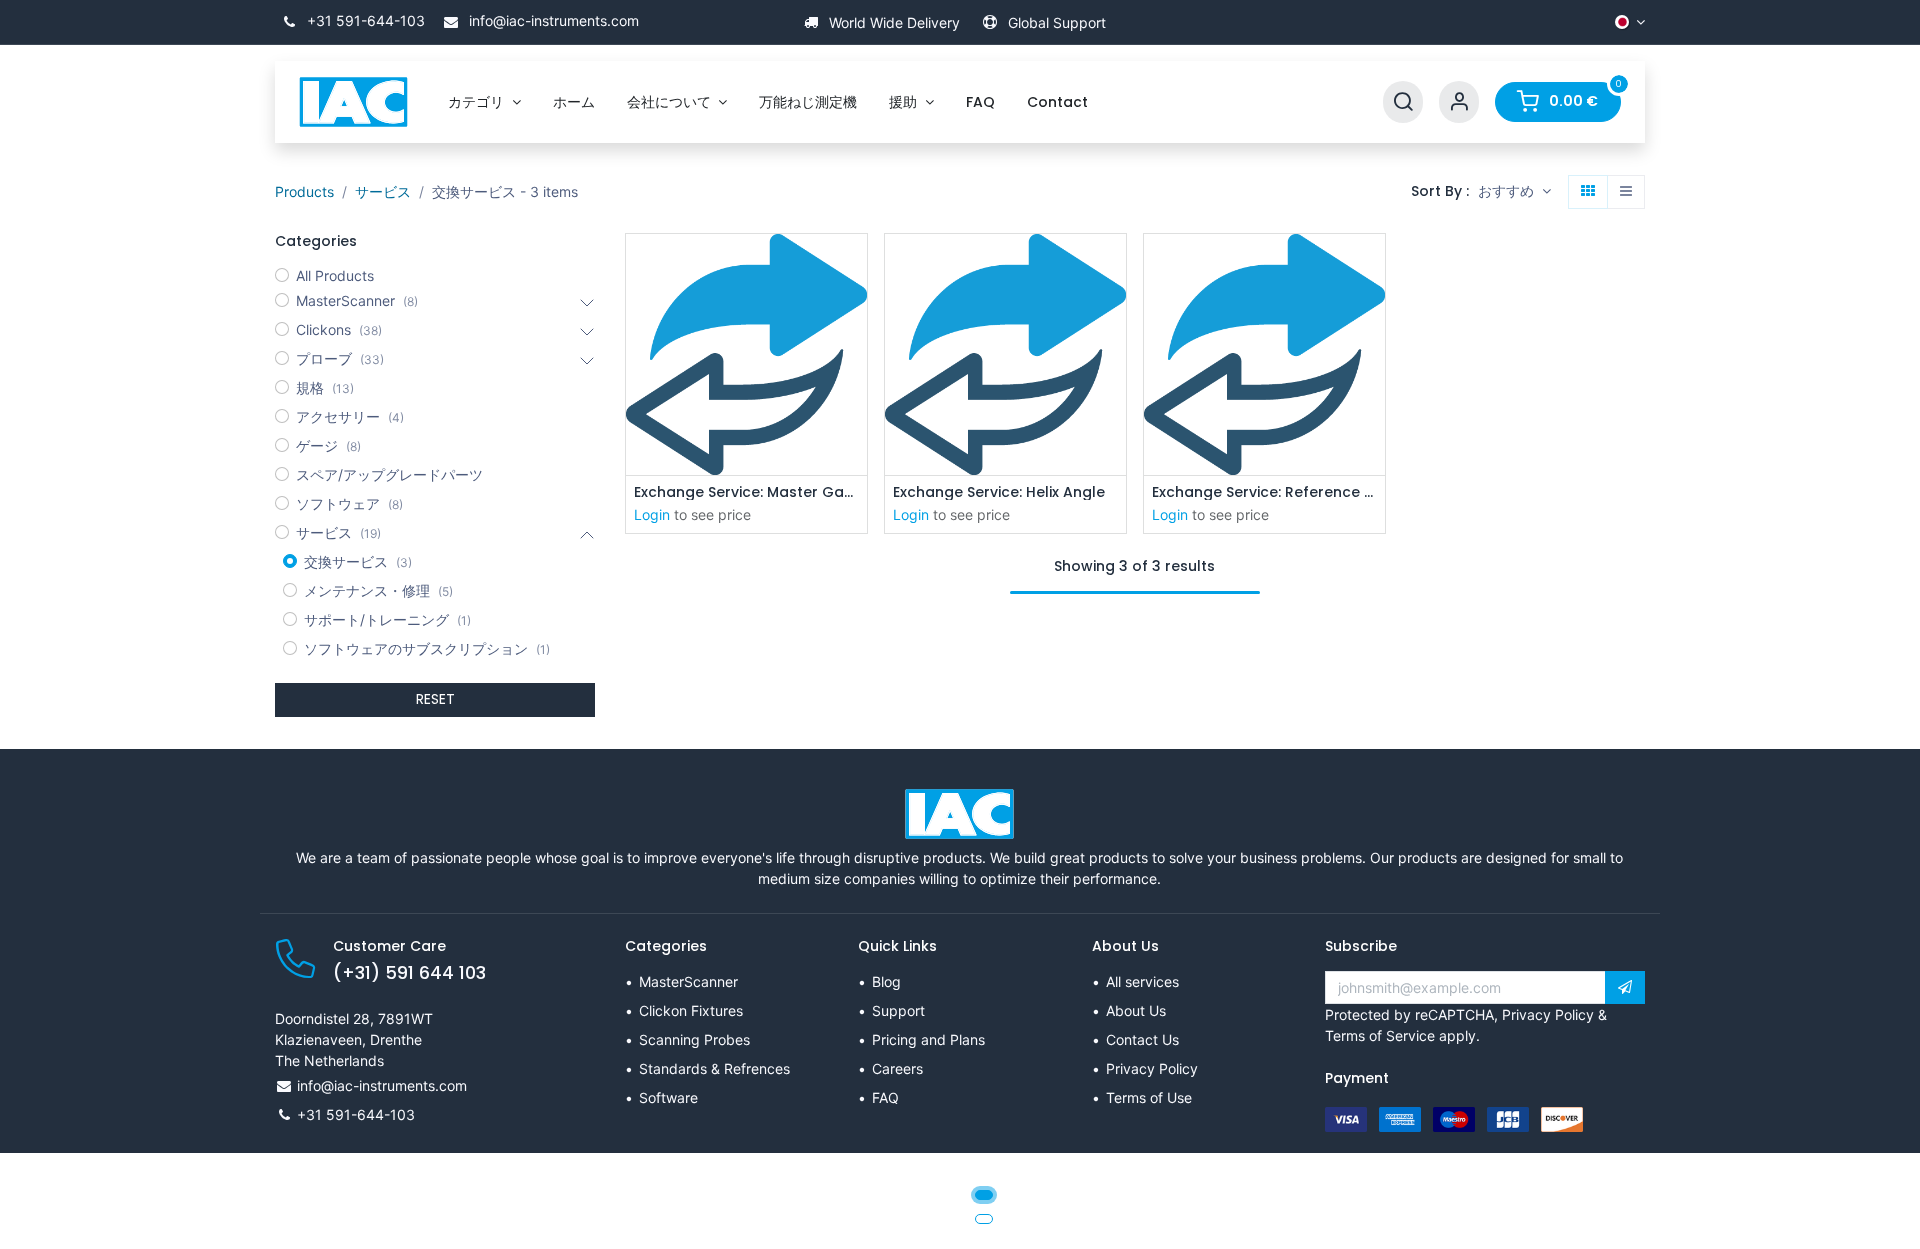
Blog (886, 981)
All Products (335, 275)
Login (652, 514)
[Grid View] (1588, 192)
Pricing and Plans (928, 1039)
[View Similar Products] (854, 401)
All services (1142, 981)
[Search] (1403, 102)
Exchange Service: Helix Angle (999, 492)
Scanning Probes (694, 1039)
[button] (1514, 192)
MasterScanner (688, 981)
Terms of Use (1149, 1097)
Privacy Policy (1152, 1068)
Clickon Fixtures (691, 1010)
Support (898, 1010)
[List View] (1626, 192)
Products (304, 191)
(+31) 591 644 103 (409, 973)
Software (668, 1097)
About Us (1136, 1010)
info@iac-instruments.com (552, 20)
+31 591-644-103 (364, 20)
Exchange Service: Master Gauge (746, 492)
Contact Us (1142, 1039)
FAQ (885, 1097)
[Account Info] (1459, 102)
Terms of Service (1380, 1035)
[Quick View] (854, 266)
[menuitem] (484, 102)
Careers (897, 1068)
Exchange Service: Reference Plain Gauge (1264, 492)
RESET (435, 699)
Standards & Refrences (714, 1068)
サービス (383, 191)
